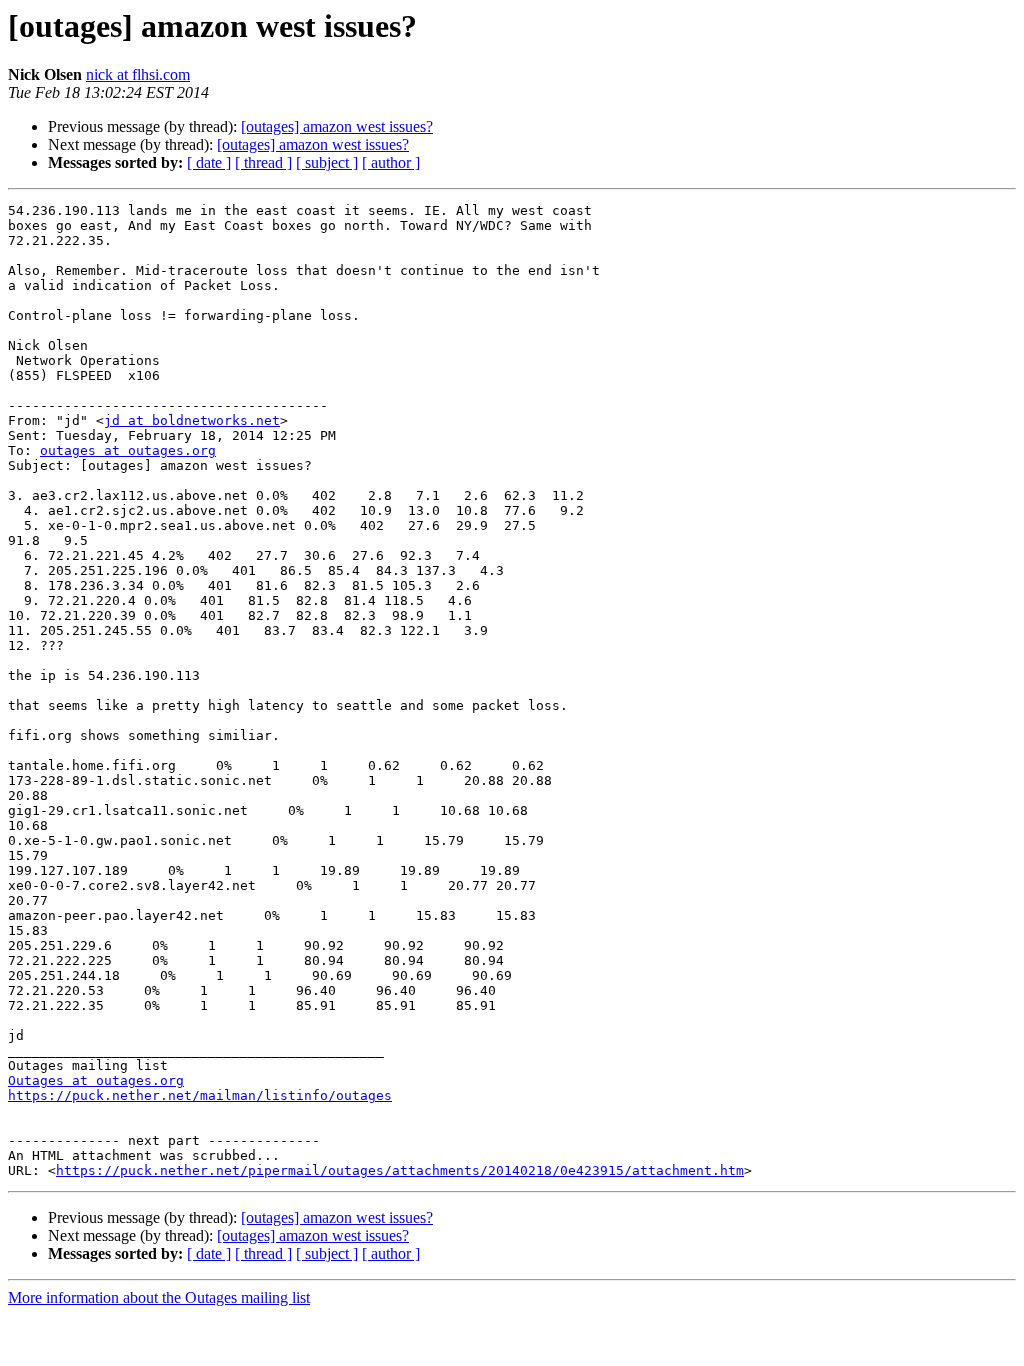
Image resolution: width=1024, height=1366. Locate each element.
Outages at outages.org (96, 1080)
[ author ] (391, 162)
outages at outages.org (128, 450)
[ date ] (209, 162)
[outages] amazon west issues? (337, 126)
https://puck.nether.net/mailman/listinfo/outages (200, 1095)
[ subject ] (327, 162)
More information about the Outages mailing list (159, 1297)
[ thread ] (263, 162)
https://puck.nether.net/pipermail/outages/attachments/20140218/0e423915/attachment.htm (400, 1170)
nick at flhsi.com (138, 74)
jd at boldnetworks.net (192, 420)
